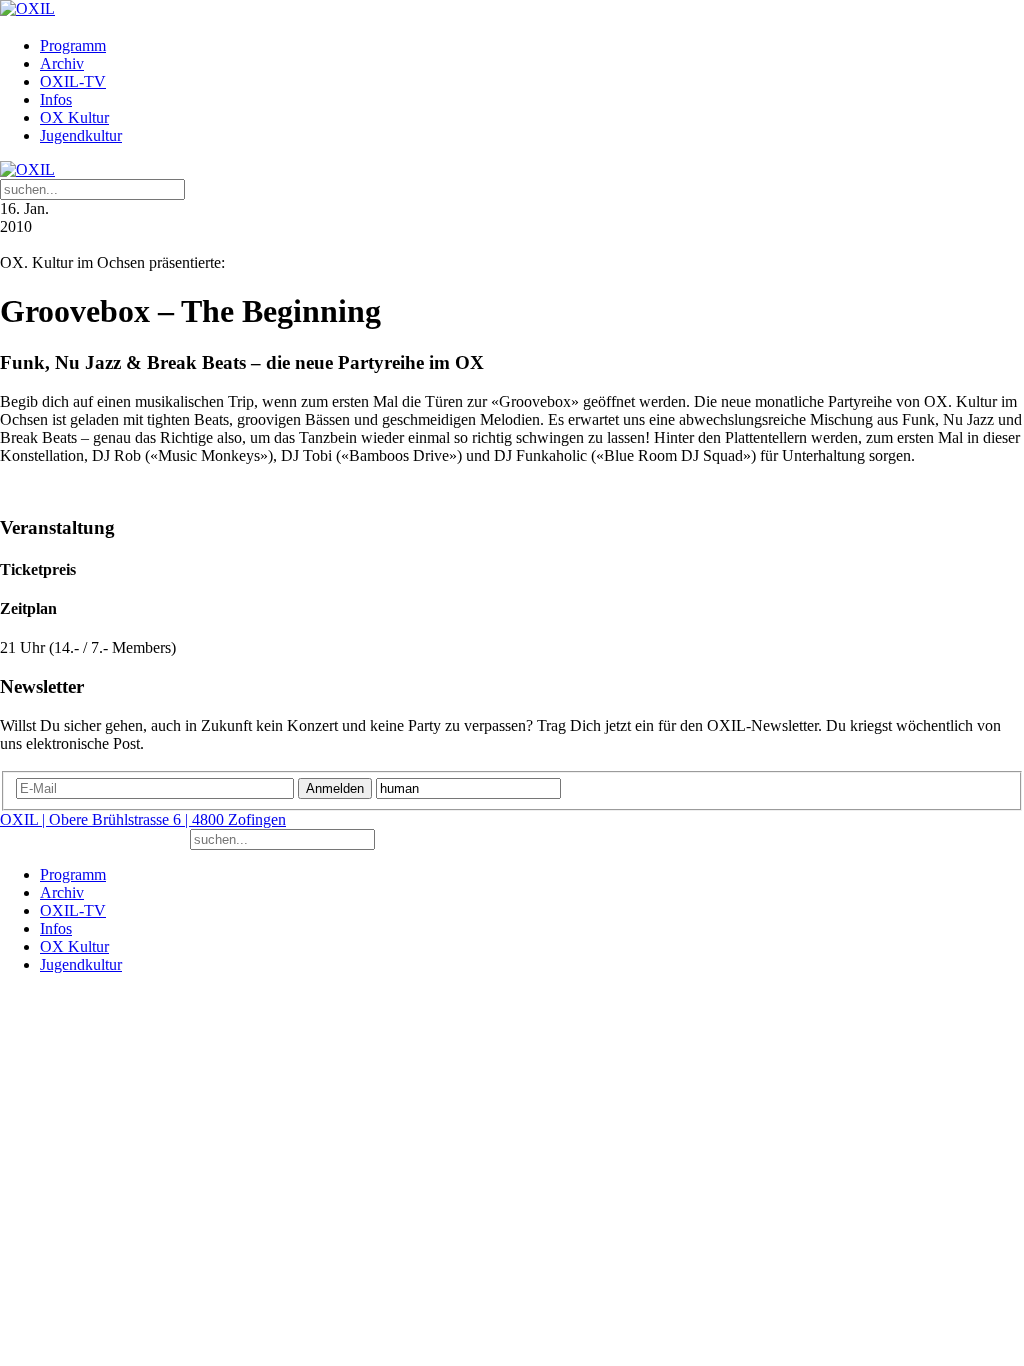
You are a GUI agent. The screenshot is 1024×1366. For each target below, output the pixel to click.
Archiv (62, 63)
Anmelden (335, 788)
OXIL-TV (73, 81)
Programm (73, 45)
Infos (56, 99)
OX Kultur (74, 117)
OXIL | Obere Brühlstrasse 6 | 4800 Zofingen (143, 819)
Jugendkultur (81, 135)
